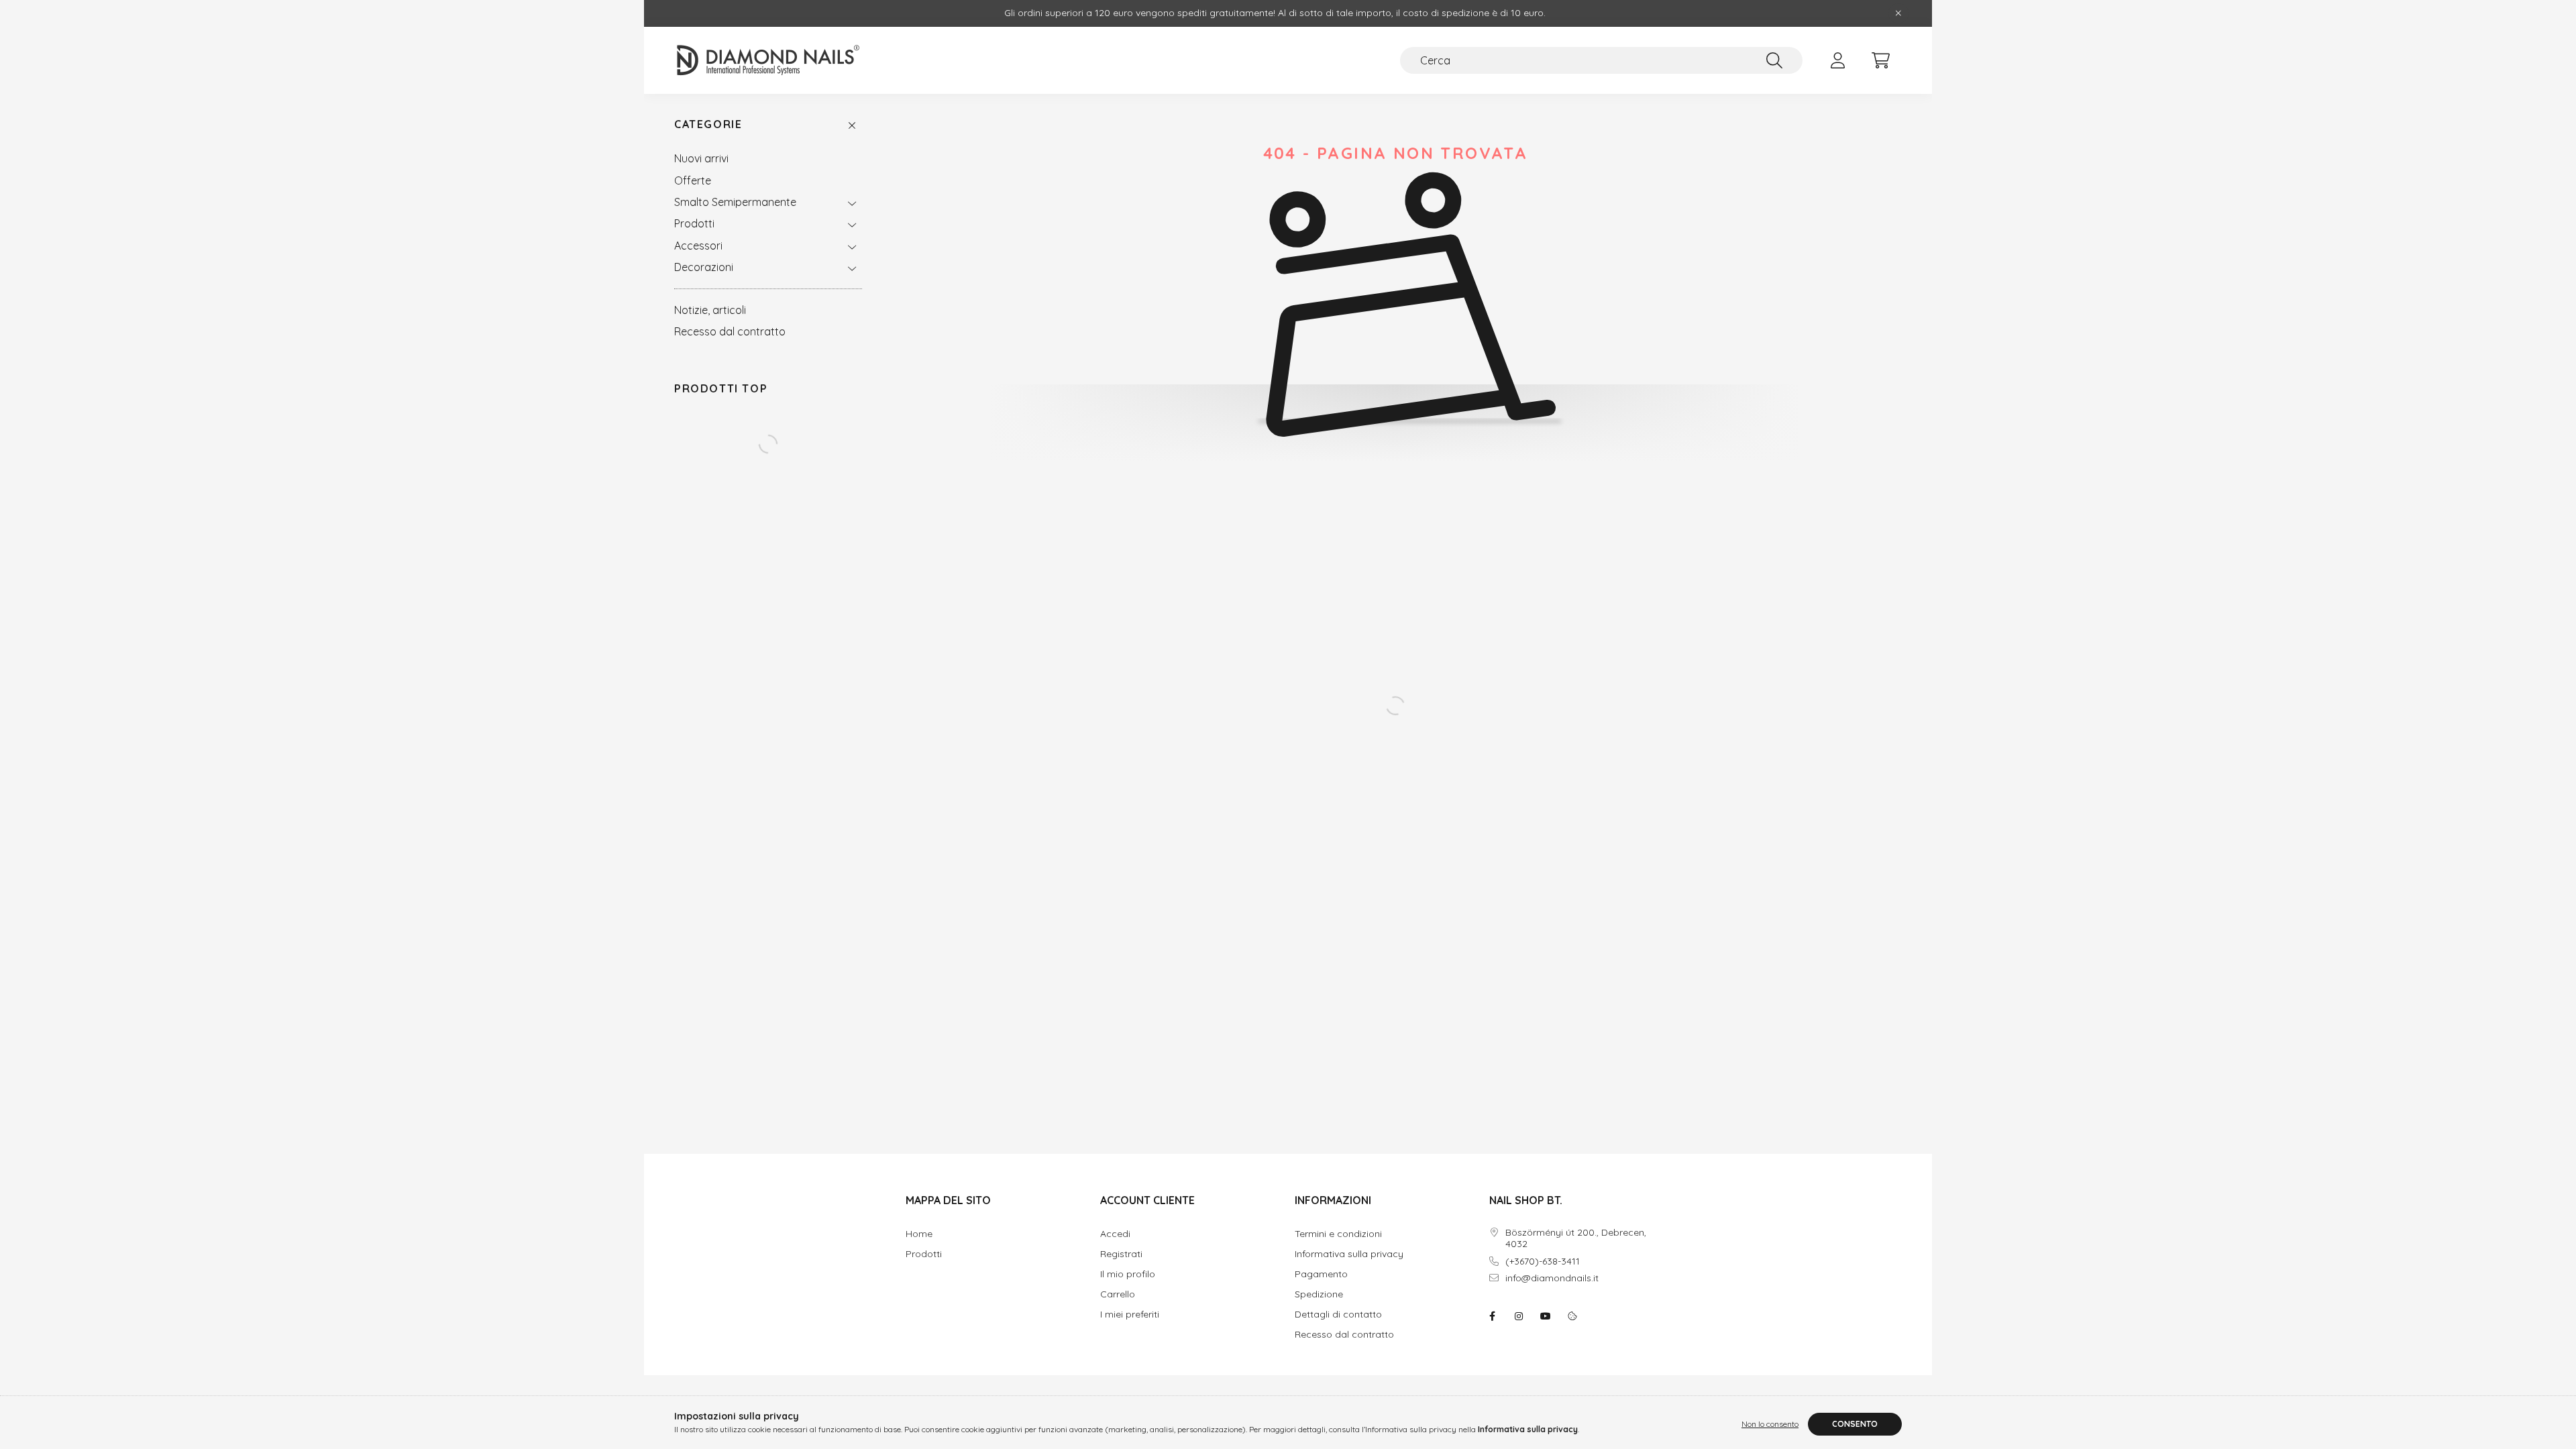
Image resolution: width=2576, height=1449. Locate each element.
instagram (1519, 1316)
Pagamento (1321, 1274)
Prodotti (694, 223)
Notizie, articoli (710, 310)
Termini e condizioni (1338, 1234)
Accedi (1115, 1234)
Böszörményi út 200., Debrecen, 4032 (1576, 1238)
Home (919, 1234)
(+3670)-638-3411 (1543, 1262)
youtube (1546, 1316)
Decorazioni (704, 267)
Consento (1855, 1424)
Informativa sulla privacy (1349, 1254)
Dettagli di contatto (1338, 1314)
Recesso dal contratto (730, 331)
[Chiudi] (1898, 13)
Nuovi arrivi (701, 158)
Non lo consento (1770, 1424)
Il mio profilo (1128, 1274)
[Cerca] (1774, 60)
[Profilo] (1837, 60)
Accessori (698, 246)
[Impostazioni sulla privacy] (1572, 1316)
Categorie (708, 124)
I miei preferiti (1130, 1314)
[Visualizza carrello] (1880, 60)
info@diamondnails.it (1552, 1278)
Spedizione (1319, 1294)
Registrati (1121, 1254)
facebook (1492, 1316)
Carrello (1118, 1294)
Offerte (693, 180)
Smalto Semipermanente (735, 202)
